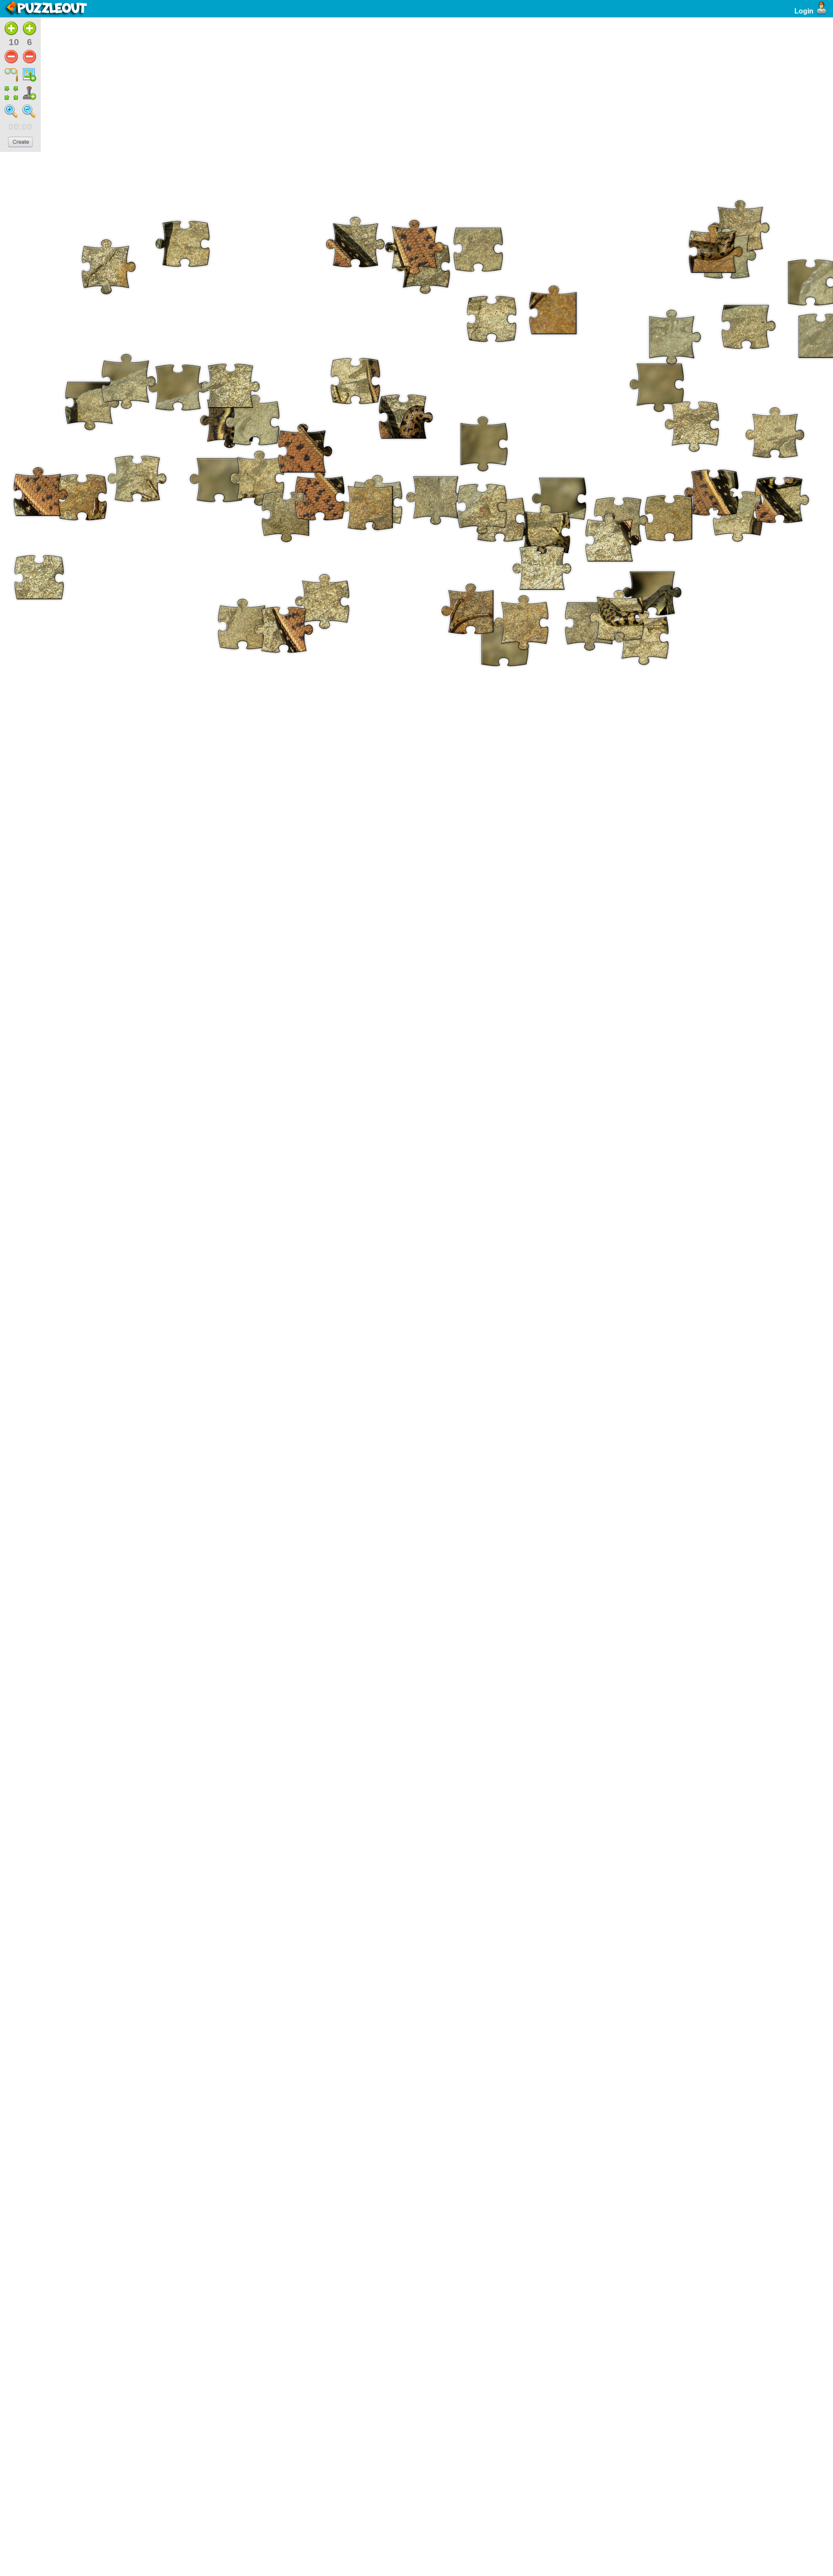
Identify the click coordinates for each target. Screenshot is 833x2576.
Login (804, 11)
